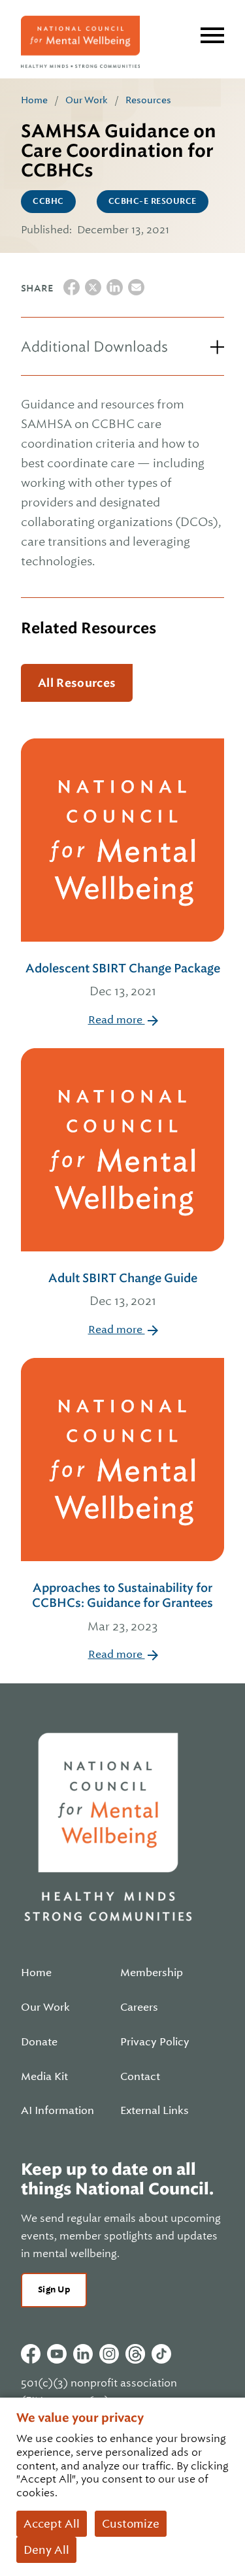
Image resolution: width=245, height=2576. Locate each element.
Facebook (31, 2354)
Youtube (57, 2354)
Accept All (52, 2524)
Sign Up (54, 2289)
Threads (135, 2354)
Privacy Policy (155, 2042)
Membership (152, 1973)
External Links (155, 2111)
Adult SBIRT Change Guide (123, 1289)
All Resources (77, 683)
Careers (139, 2007)
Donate (39, 2042)
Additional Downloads (94, 347)
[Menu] (212, 35)
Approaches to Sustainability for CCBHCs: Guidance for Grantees (122, 1607)
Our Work (87, 100)
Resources (148, 100)
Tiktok (161, 2354)
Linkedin (83, 2354)
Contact (140, 2077)
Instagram (109, 2354)
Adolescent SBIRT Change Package (123, 980)
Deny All (46, 2550)
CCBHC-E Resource (153, 201)
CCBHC (48, 201)
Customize (131, 2524)
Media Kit (44, 2077)
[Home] (80, 42)
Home (34, 100)
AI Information (57, 2111)
